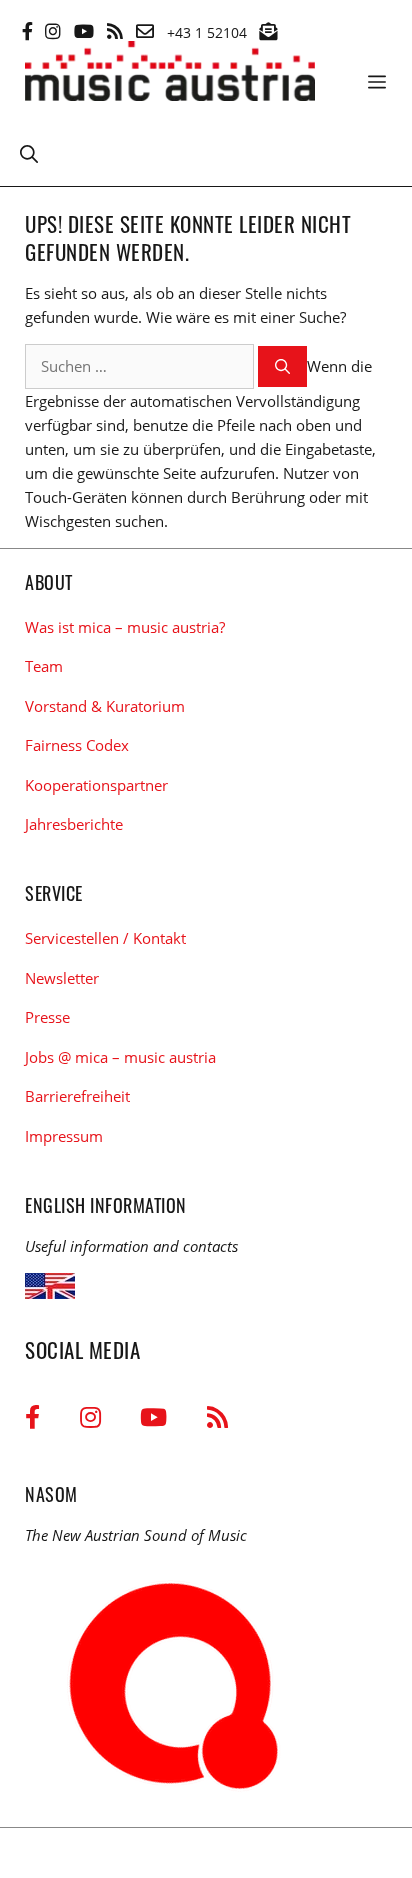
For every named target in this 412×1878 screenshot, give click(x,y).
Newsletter (62, 978)
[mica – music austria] (170, 74)
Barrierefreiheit (77, 1096)
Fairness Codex (77, 745)
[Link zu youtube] (84, 31)
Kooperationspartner (96, 785)
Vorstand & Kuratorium (105, 706)
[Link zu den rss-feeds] (115, 31)
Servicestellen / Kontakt (105, 938)
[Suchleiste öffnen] (29, 153)
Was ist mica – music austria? (125, 627)
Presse (47, 1017)
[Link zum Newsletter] (268, 31)
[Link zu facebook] (27, 31)
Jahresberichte (74, 824)
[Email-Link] (145, 31)
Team (44, 666)
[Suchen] (282, 366)
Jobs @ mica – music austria (120, 1057)
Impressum (64, 1136)
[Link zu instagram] (53, 31)
